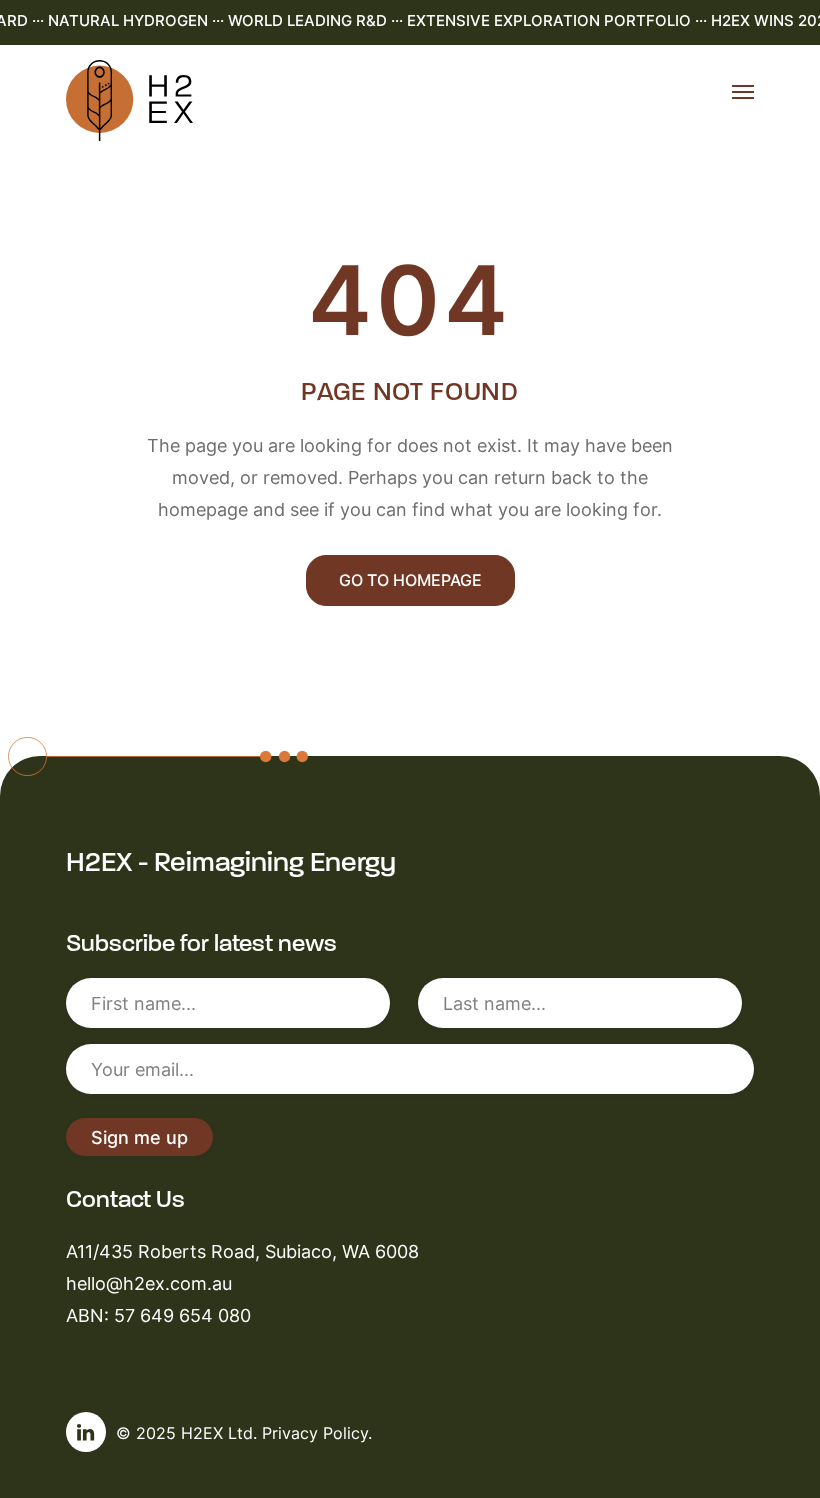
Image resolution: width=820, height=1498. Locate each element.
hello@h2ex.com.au (149, 1283)
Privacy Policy (315, 1433)
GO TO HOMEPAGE (410, 580)
